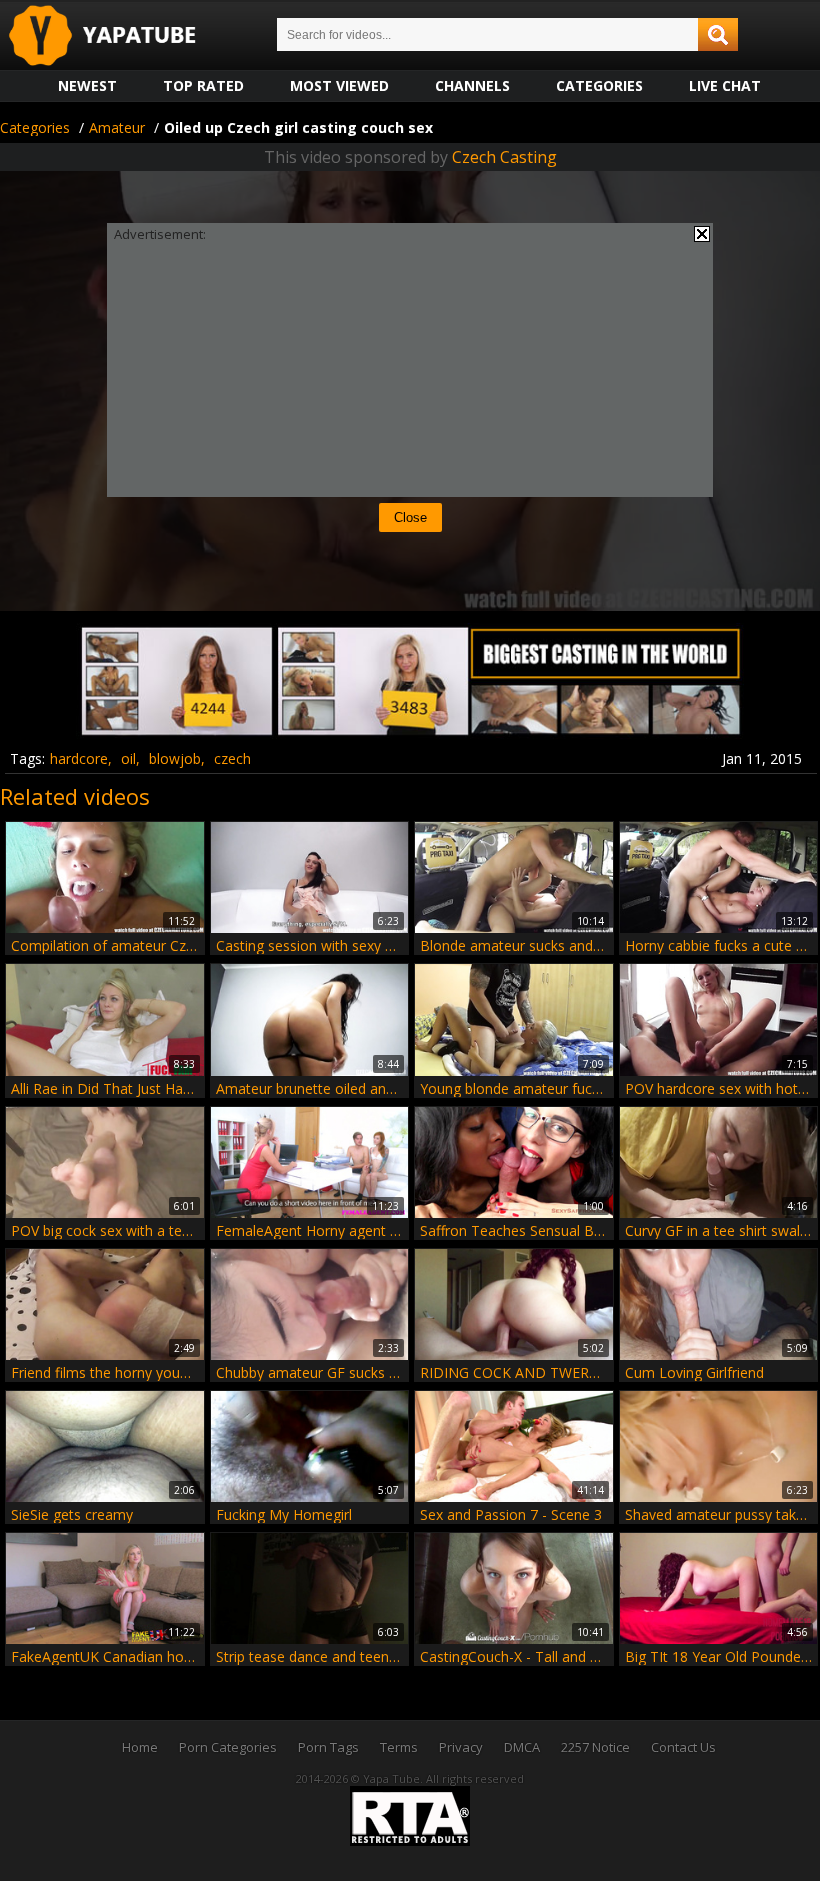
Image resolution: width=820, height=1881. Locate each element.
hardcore (79, 758)
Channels (472, 85)
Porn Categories (228, 1747)
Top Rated (203, 85)
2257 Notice (595, 1747)
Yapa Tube (118, 36)
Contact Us (683, 1747)
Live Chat (725, 85)
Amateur (117, 127)
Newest (87, 85)
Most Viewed (339, 85)
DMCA (522, 1747)
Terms (399, 1747)
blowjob (175, 758)
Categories (599, 85)
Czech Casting (504, 157)
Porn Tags (328, 1747)
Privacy (461, 1747)
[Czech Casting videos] (410, 732)
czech (232, 758)
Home (140, 1747)
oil (128, 758)
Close (410, 517)
